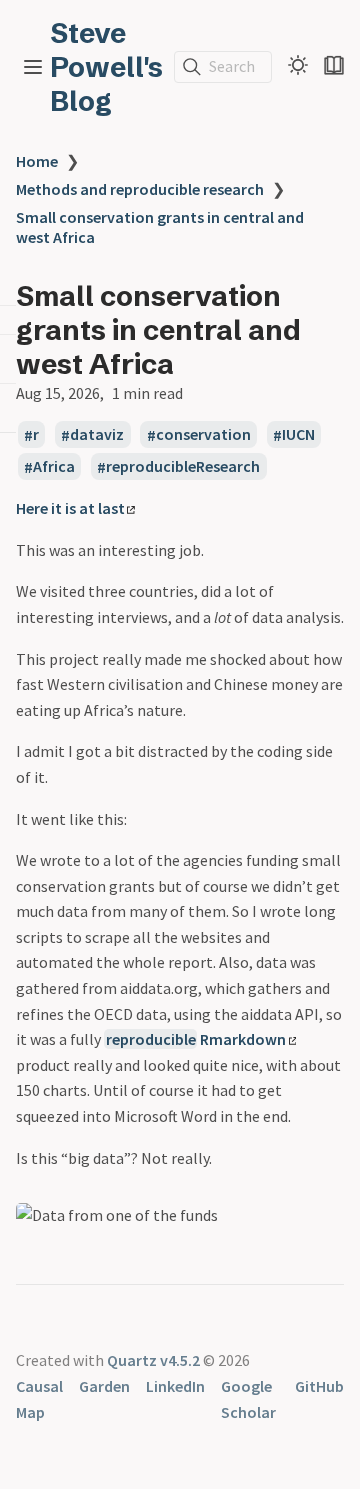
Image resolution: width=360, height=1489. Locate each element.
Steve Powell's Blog (106, 67)
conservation (203, 435)
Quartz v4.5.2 (153, 1360)
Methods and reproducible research (140, 189)
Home (37, 161)
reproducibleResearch (183, 467)
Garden (104, 1386)
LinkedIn (175, 1386)
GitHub (319, 1386)
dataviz (97, 435)
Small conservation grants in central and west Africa (160, 227)
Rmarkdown (243, 1039)
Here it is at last (70, 508)
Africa (54, 467)
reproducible (151, 1039)
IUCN (298, 435)
